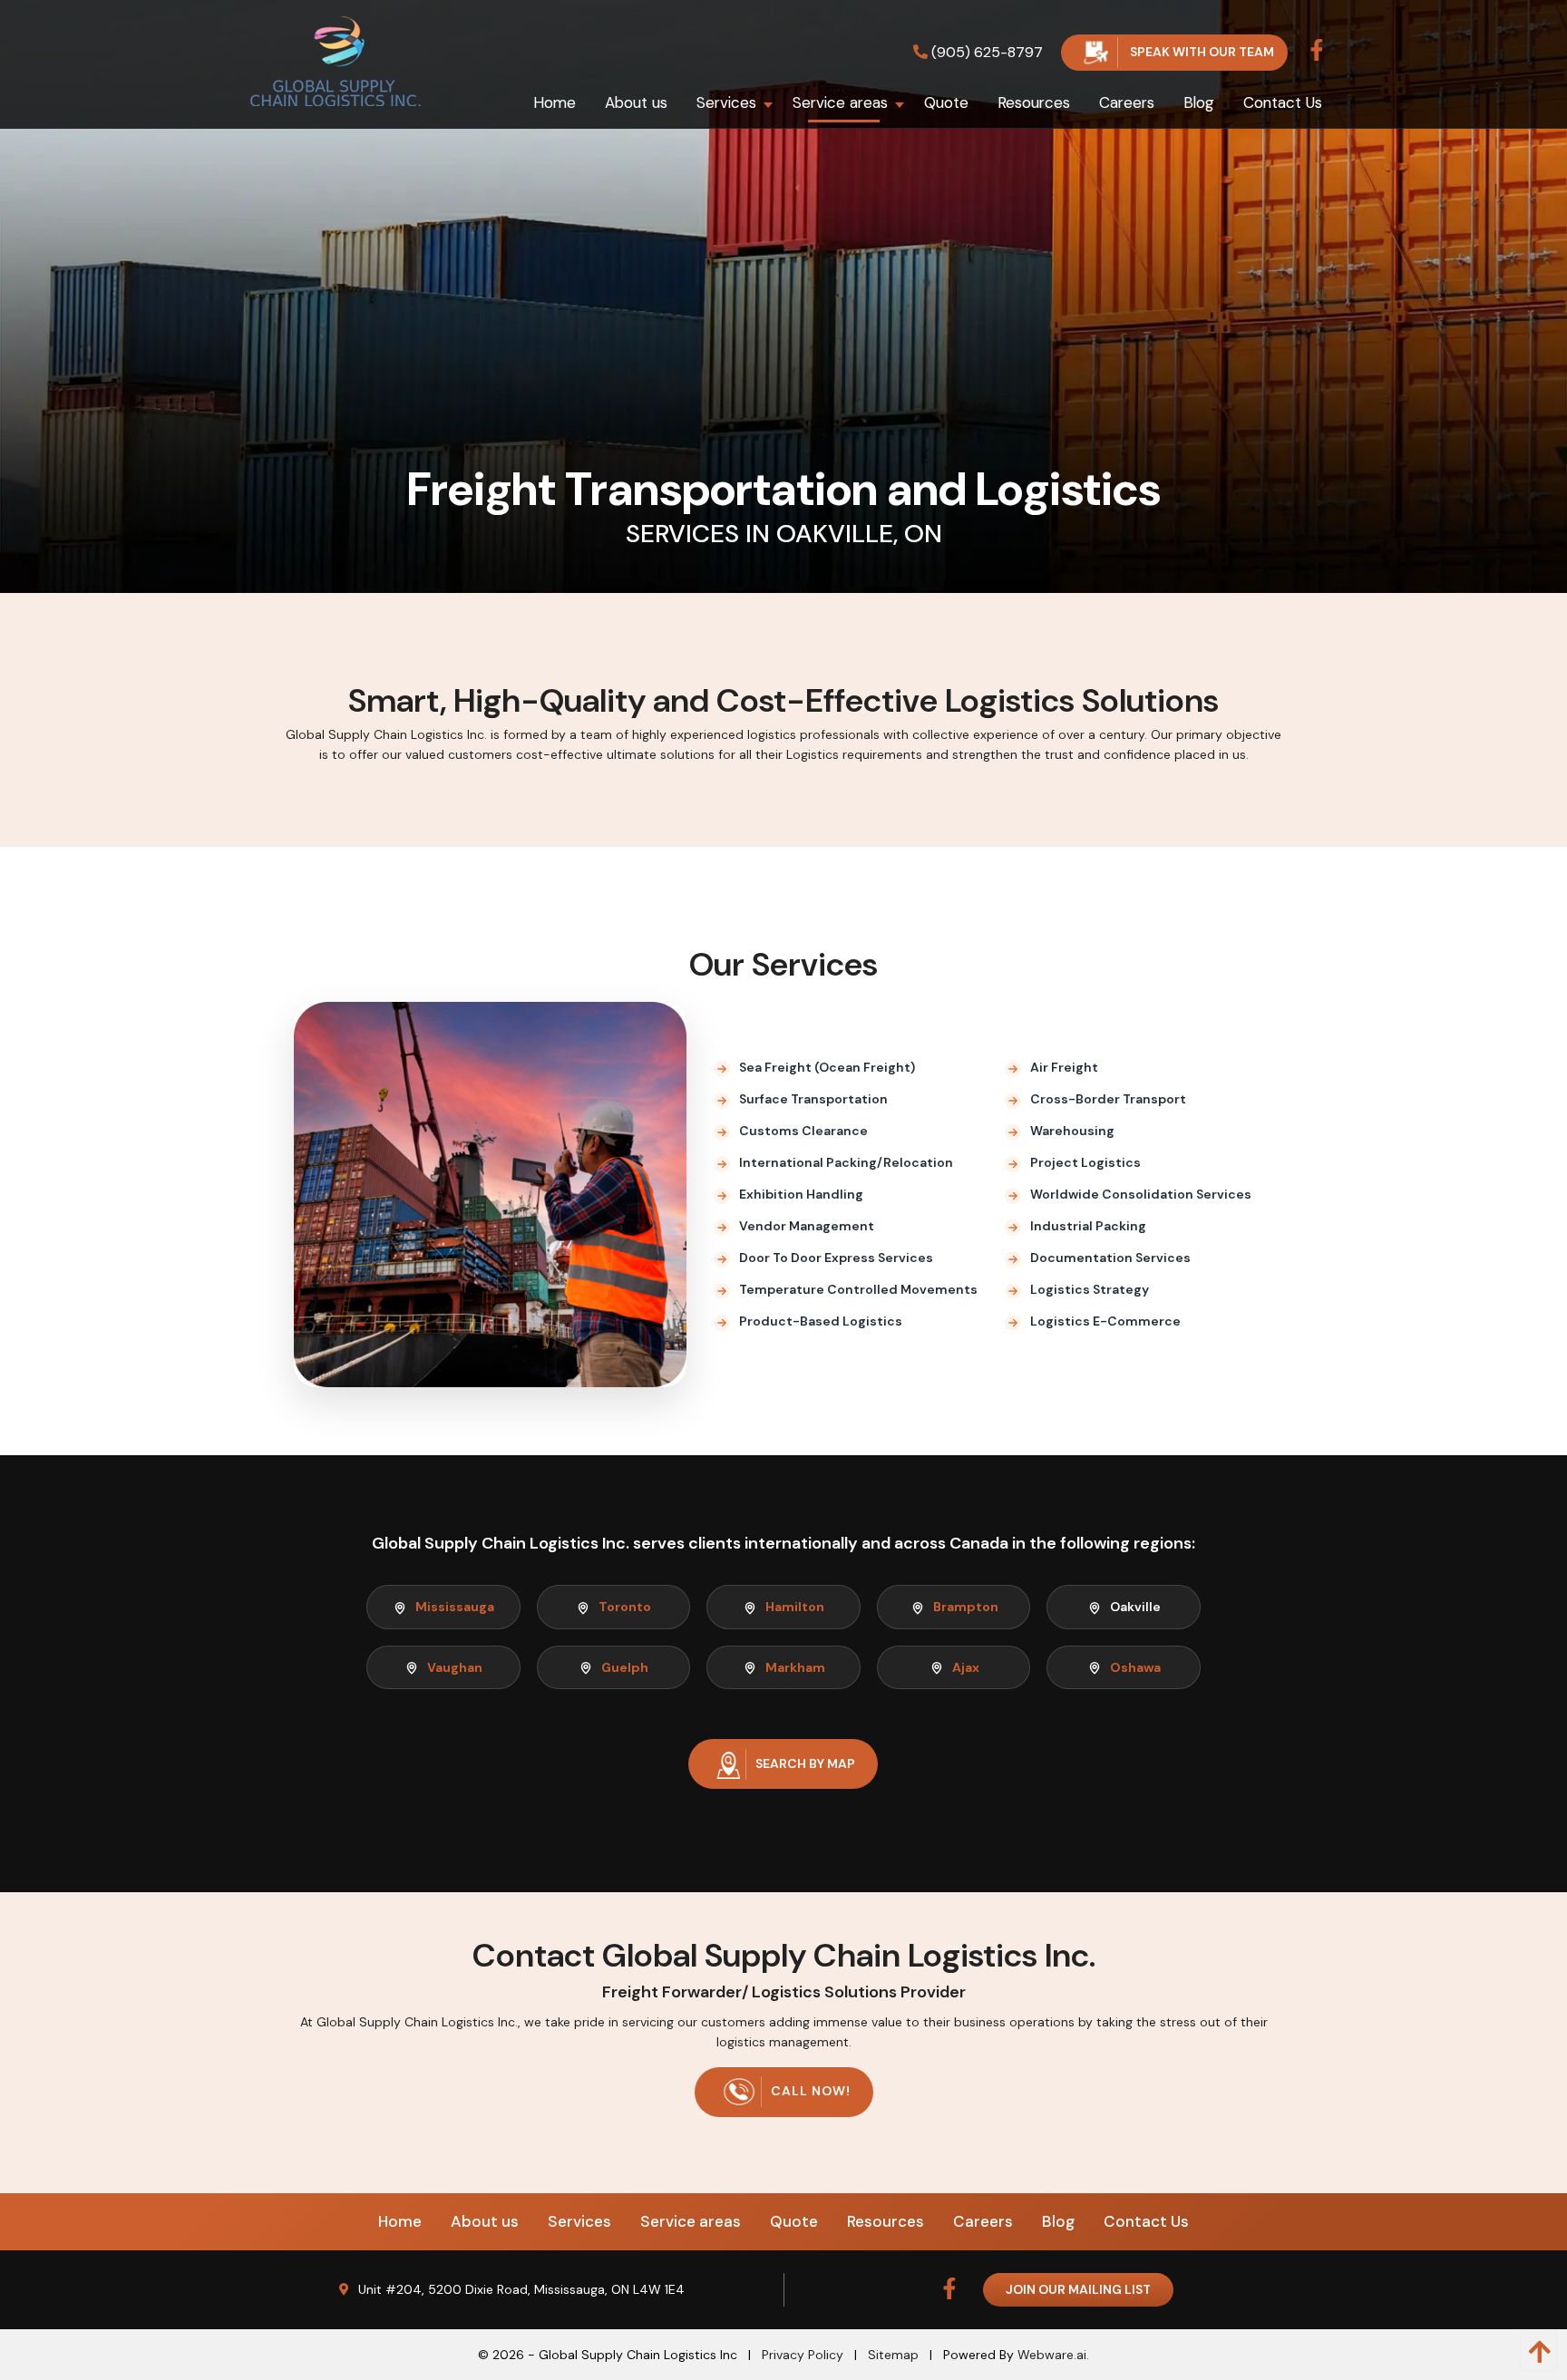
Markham (795, 1667)
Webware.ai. (1053, 2355)
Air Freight (1064, 1067)
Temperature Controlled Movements (858, 1289)
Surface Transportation (813, 1099)
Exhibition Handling (801, 1194)
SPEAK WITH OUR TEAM (1201, 52)
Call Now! (811, 2091)
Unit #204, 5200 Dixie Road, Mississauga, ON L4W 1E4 (521, 2289)
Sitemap (893, 2355)
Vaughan (455, 1667)
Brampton (966, 1607)
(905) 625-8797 (985, 52)
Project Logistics (1085, 1162)
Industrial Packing (1088, 1226)
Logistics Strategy (1090, 1289)
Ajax (966, 1667)
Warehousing (1072, 1131)
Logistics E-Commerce (1105, 1321)
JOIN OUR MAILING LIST (1078, 2289)
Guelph (625, 1667)
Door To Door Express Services (836, 1258)
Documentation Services (1110, 1258)
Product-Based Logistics (821, 1321)
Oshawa (1135, 1667)
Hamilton (795, 1607)
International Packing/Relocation (846, 1162)
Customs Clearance (803, 1131)
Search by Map (805, 1763)
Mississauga (455, 1607)
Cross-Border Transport (1108, 1099)
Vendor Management (807, 1226)
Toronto (625, 1607)
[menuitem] (555, 102)
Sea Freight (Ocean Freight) (827, 1067)
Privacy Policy (803, 2355)
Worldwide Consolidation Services (1141, 1194)
